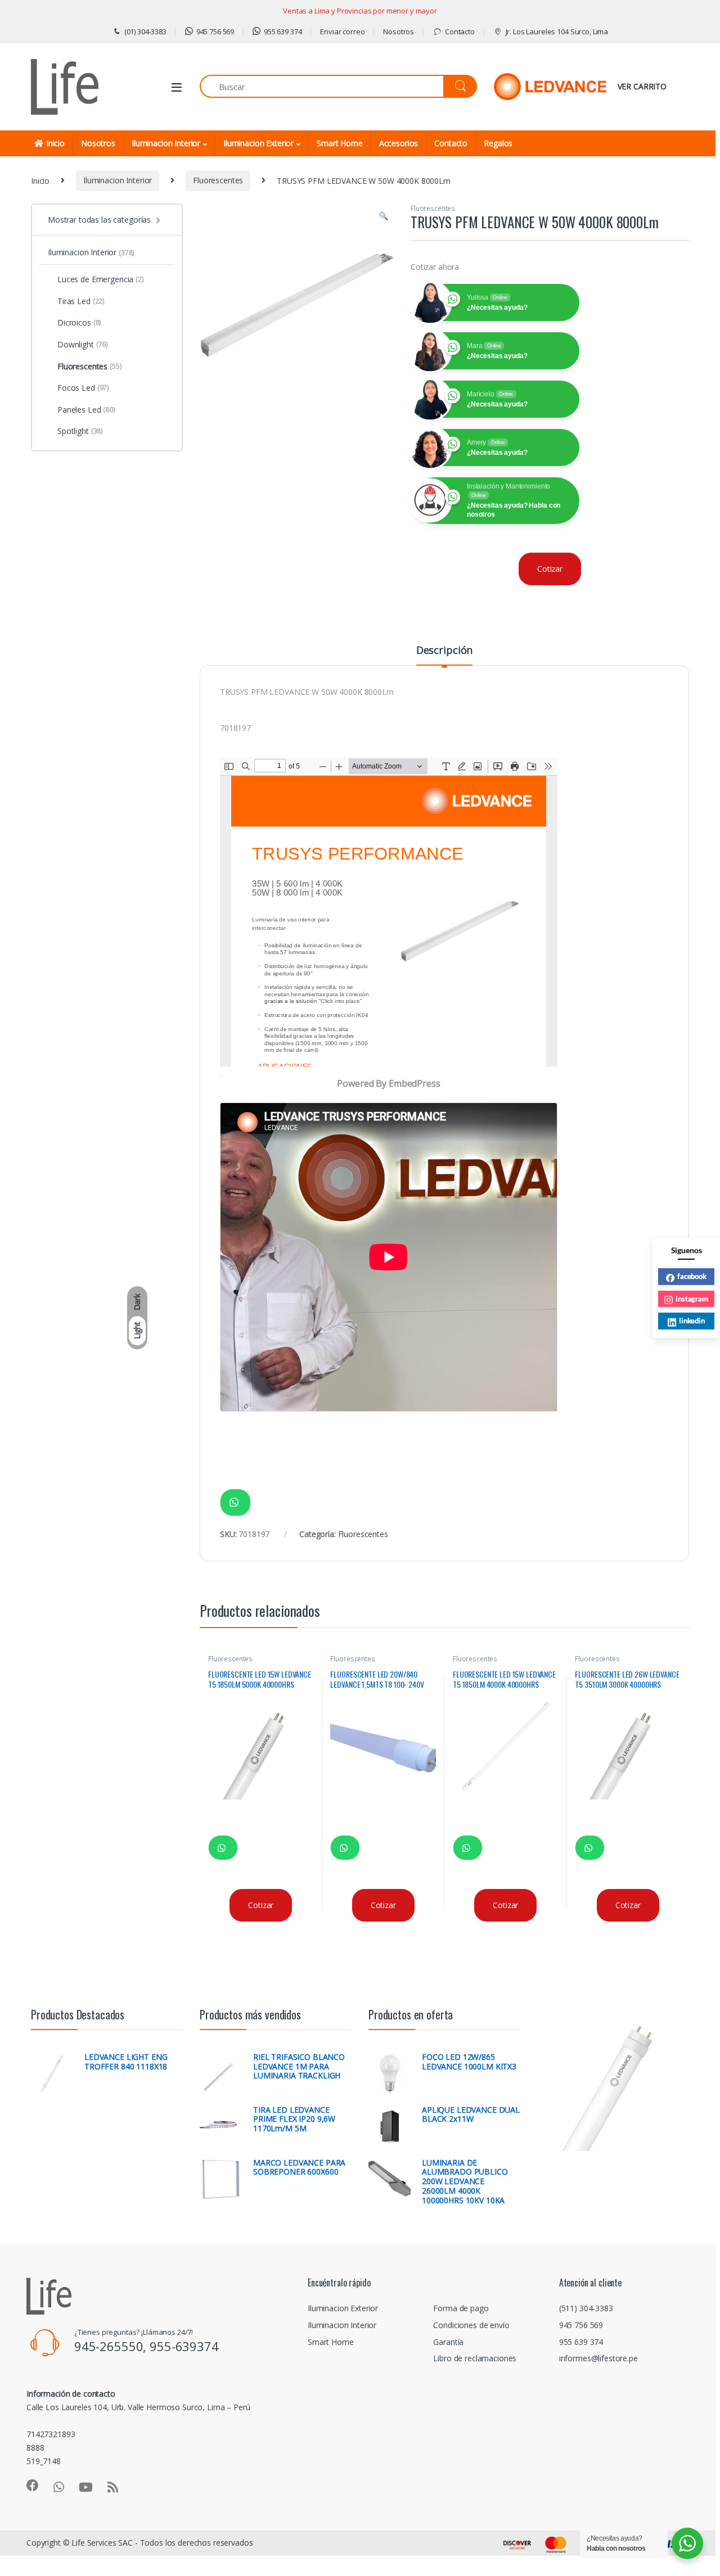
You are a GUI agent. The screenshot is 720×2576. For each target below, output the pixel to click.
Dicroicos (79, 322)
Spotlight (80, 431)
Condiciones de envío (471, 2325)
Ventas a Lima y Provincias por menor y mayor (360, 11)
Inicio (55, 143)
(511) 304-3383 (586, 2308)
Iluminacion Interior (166, 143)
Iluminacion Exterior (258, 143)
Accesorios (399, 143)
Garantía (448, 2342)
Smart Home (340, 143)
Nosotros (399, 31)
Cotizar (550, 569)
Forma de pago (461, 2308)
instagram (692, 1298)
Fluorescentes (218, 180)
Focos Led (83, 388)
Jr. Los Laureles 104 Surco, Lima (557, 31)
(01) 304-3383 (145, 31)
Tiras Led (81, 301)
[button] (383, 216)
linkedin (692, 1321)
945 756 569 (215, 31)
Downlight (83, 344)
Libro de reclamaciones (475, 2358)
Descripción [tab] (444, 651)
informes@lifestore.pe (598, 2358)
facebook (692, 1276)
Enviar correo (342, 31)
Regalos (498, 143)
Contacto (460, 31)
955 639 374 (283, 31)
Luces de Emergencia (101, 279)
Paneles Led (86, 410)
